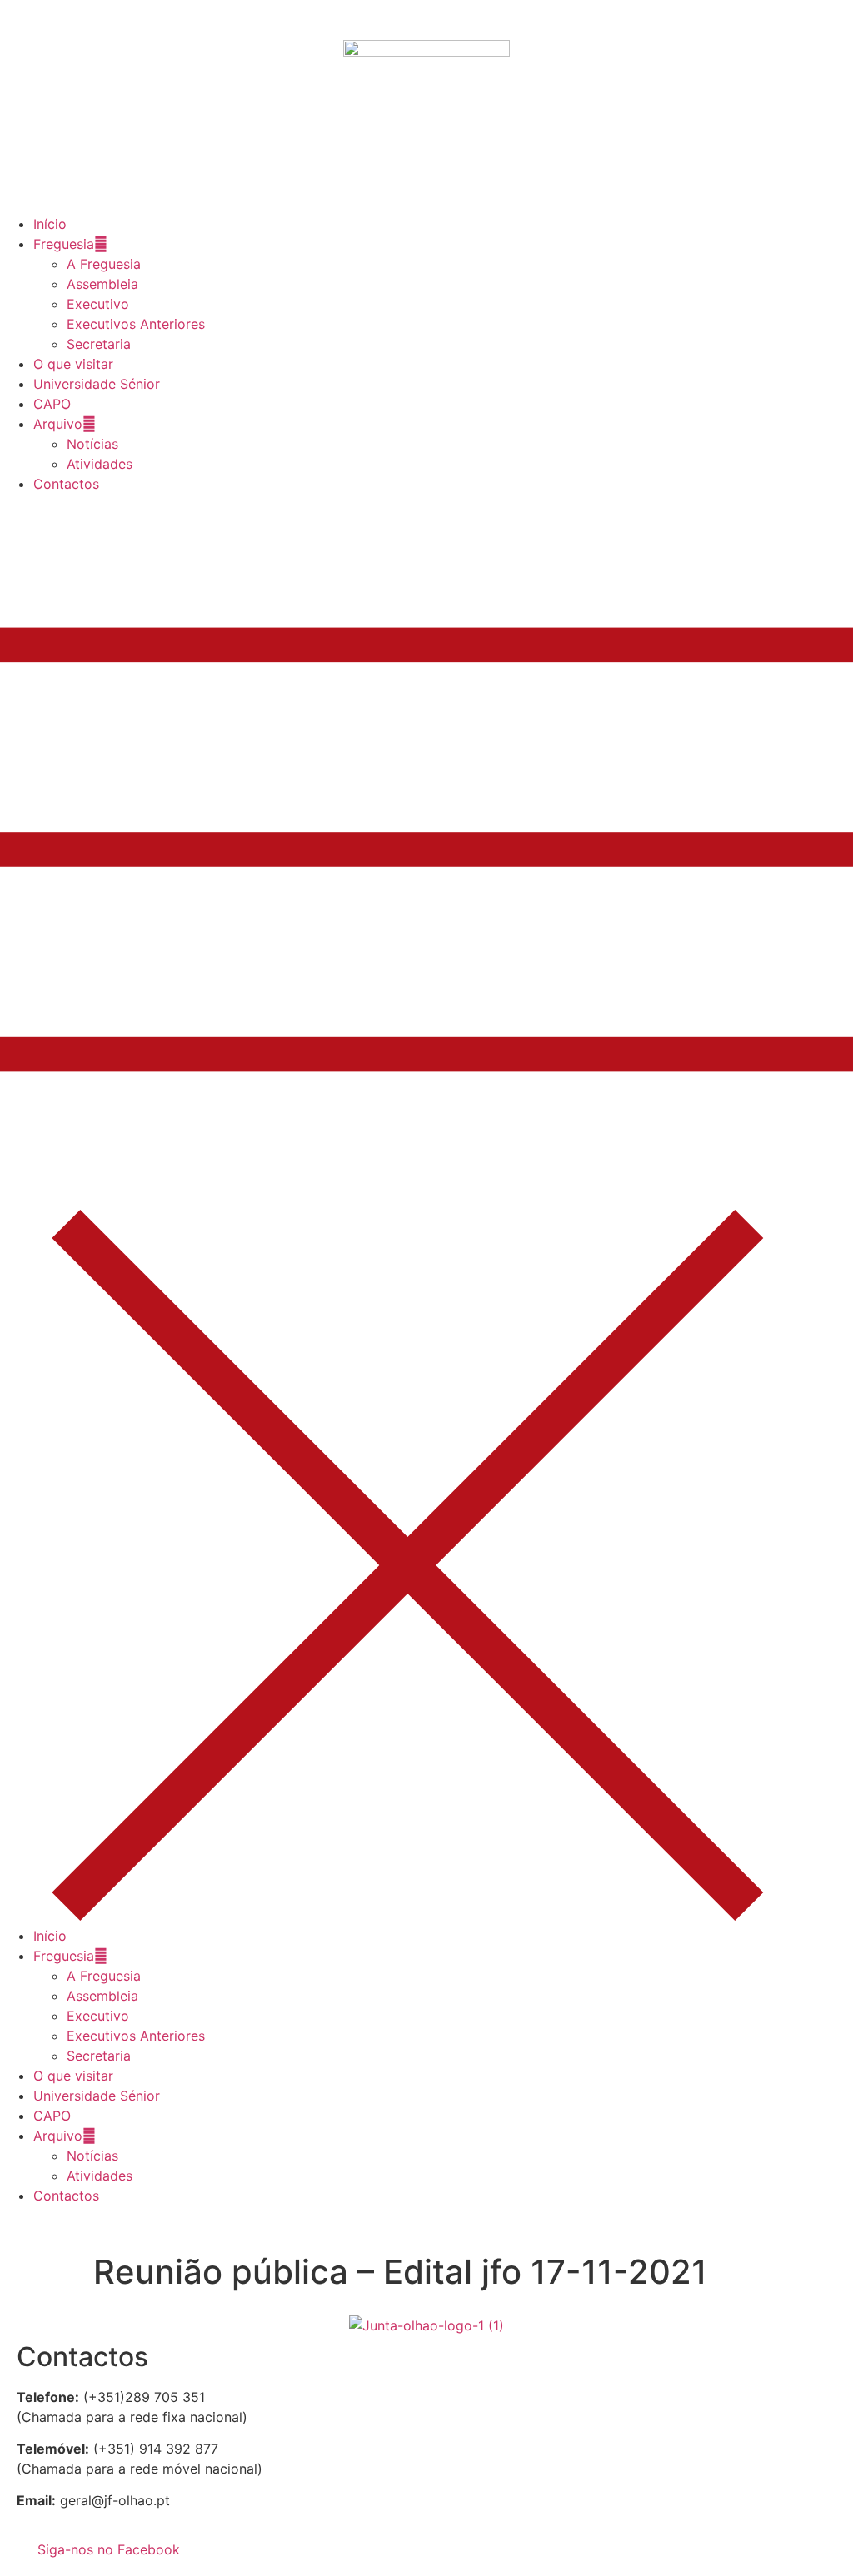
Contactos (66, 484)
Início (50, 224)
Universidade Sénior (97, 384)
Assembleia (102, 284)
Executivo (98, 304)
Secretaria (99, 344)
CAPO (52, 404)
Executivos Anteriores (136, 324)
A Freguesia (104, 264)
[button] (426, 1210)
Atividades (100, 464)
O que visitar (73, 364)
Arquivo (58, 424)
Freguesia (64, 244)
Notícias (92, 444)
